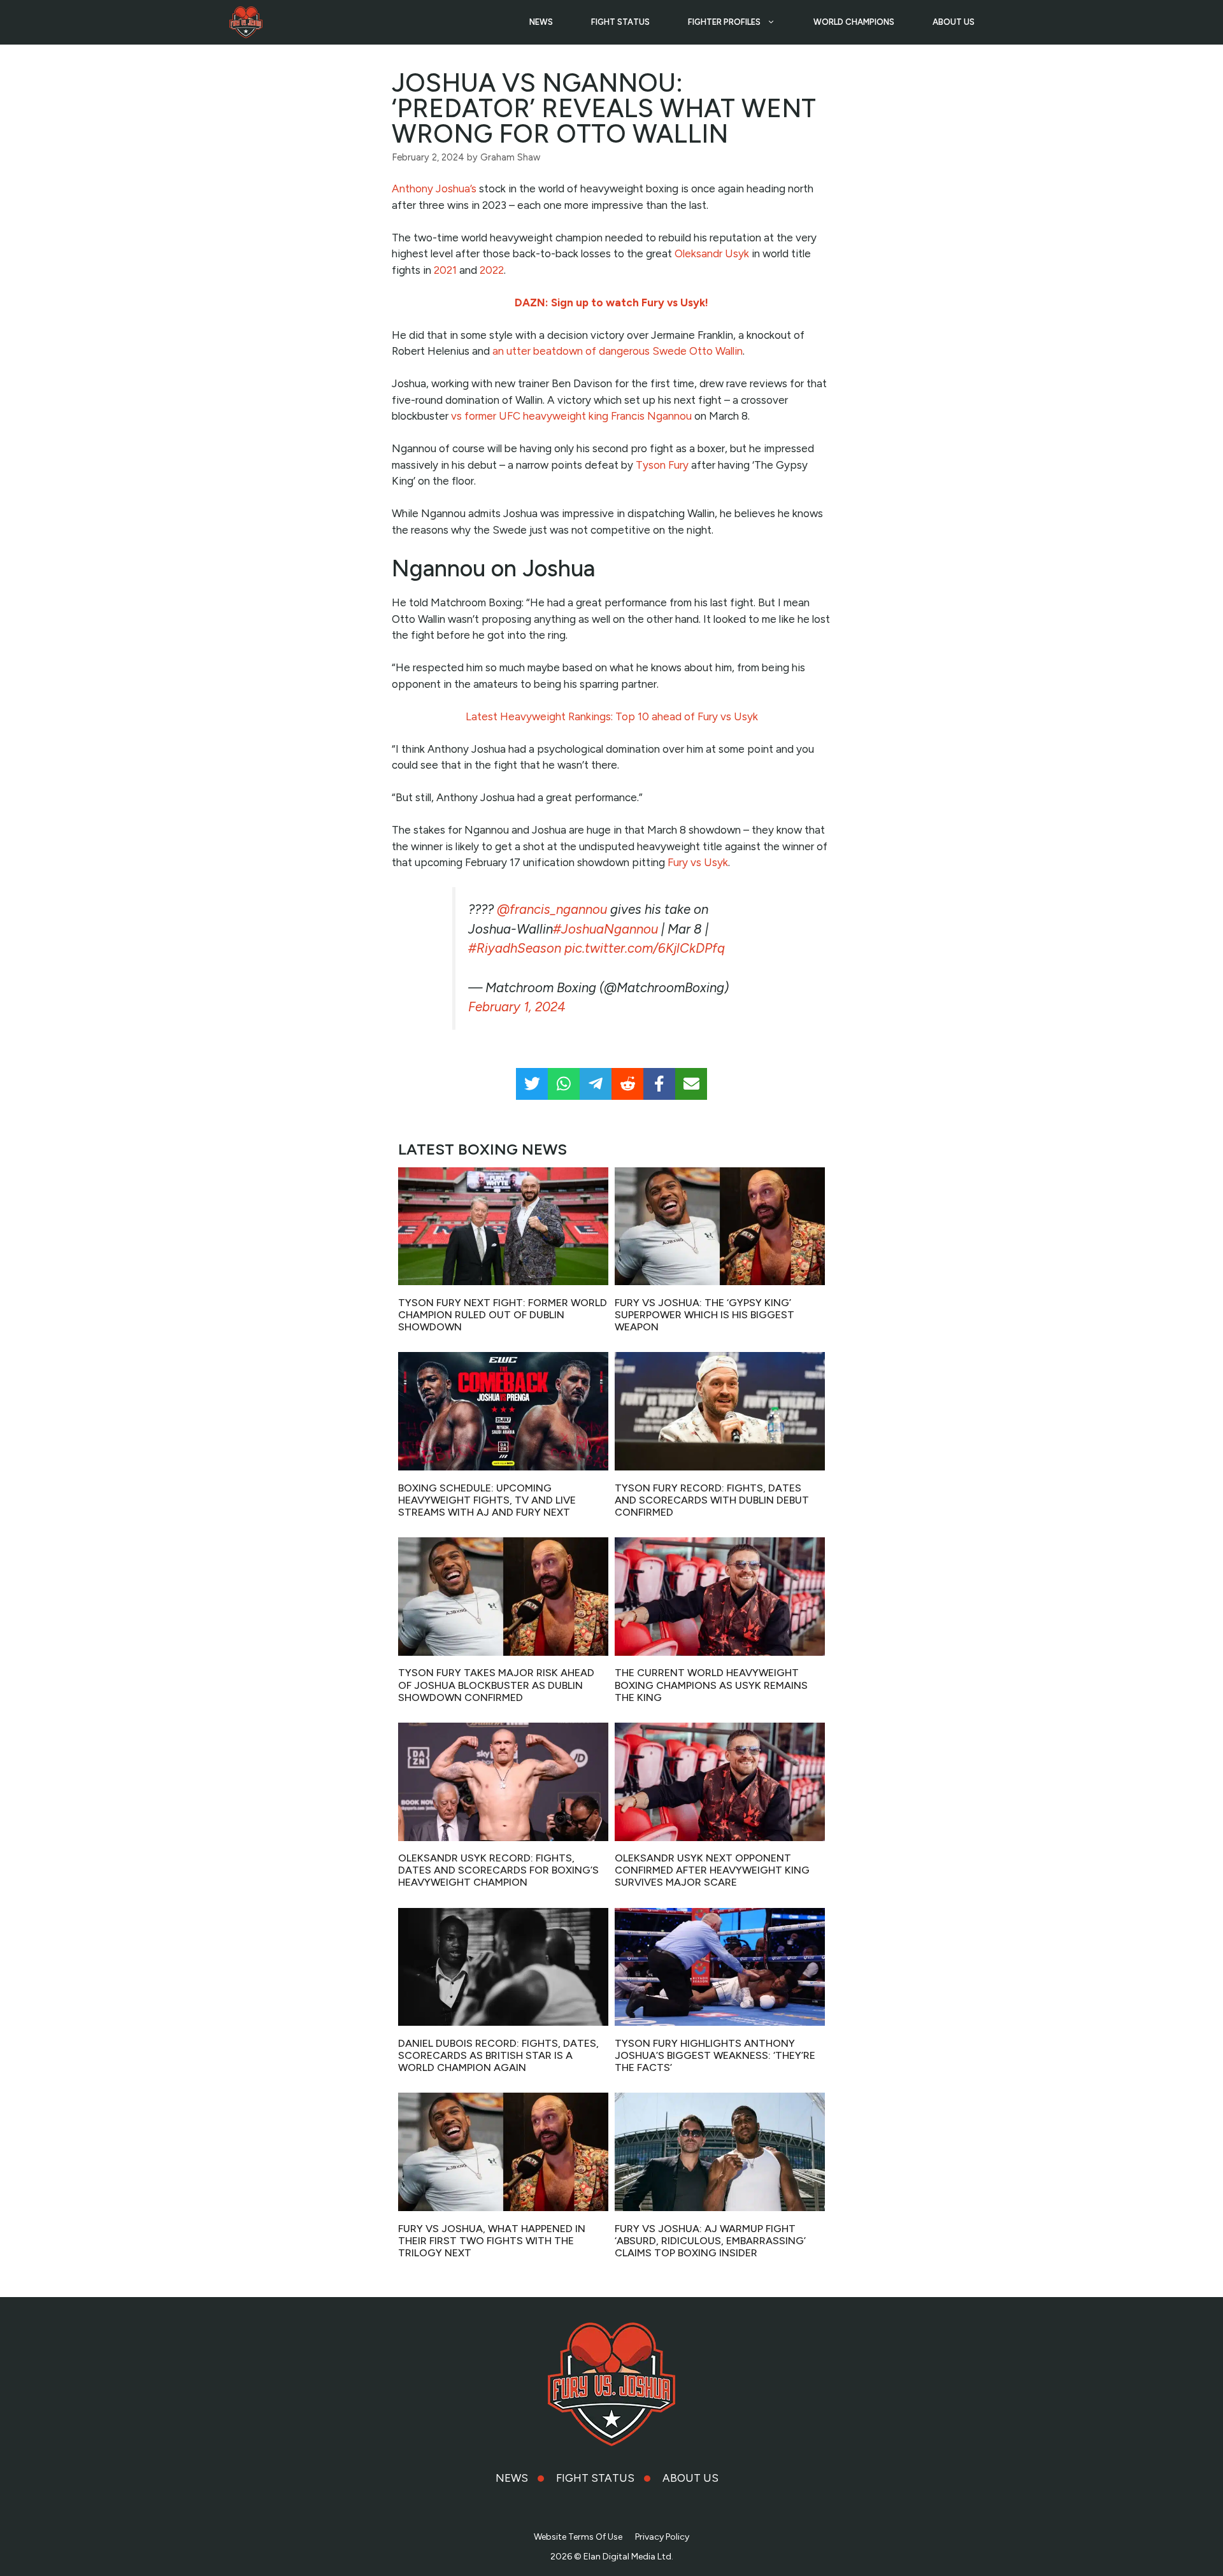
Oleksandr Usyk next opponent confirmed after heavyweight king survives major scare (712, 1870)
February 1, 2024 (517, 1007)
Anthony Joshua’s (434, 189)
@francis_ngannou (552, 909)
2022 (492, 270)
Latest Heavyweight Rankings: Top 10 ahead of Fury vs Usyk (612, 716)
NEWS (541, 22)
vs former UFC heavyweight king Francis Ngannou (571, 416)
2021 (445, 270)
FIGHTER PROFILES (724, 22)
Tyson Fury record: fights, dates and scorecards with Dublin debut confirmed (712, 1500)
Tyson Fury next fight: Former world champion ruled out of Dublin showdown (503, 1315)
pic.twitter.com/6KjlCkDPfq (645, 948)
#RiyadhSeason (515, 948)
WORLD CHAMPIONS (854, 22)
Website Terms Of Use (578, 2537)
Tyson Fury (662, 465)
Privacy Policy (662, 2537)
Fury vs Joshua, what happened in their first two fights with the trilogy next (492, 2241)
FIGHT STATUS (620, 22)
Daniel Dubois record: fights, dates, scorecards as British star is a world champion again (498, 2055)
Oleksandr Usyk (712, 253)
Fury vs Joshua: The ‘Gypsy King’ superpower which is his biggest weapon (704, 1315)
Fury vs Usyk (698, 862)
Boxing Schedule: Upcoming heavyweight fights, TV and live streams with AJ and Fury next (487, 1500)
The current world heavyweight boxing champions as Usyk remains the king (711, 1685)
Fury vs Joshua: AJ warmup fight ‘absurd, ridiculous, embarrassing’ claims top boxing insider (710, 2241)
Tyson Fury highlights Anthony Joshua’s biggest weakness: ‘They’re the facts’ (715, 2055)
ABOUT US (954, 22)
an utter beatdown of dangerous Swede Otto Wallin (618, 351)
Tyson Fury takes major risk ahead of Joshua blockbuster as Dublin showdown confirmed (496, 1685)
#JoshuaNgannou (605, 929)
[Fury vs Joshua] (246, 22)
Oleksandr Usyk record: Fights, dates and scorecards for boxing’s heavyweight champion (498, 1870)
